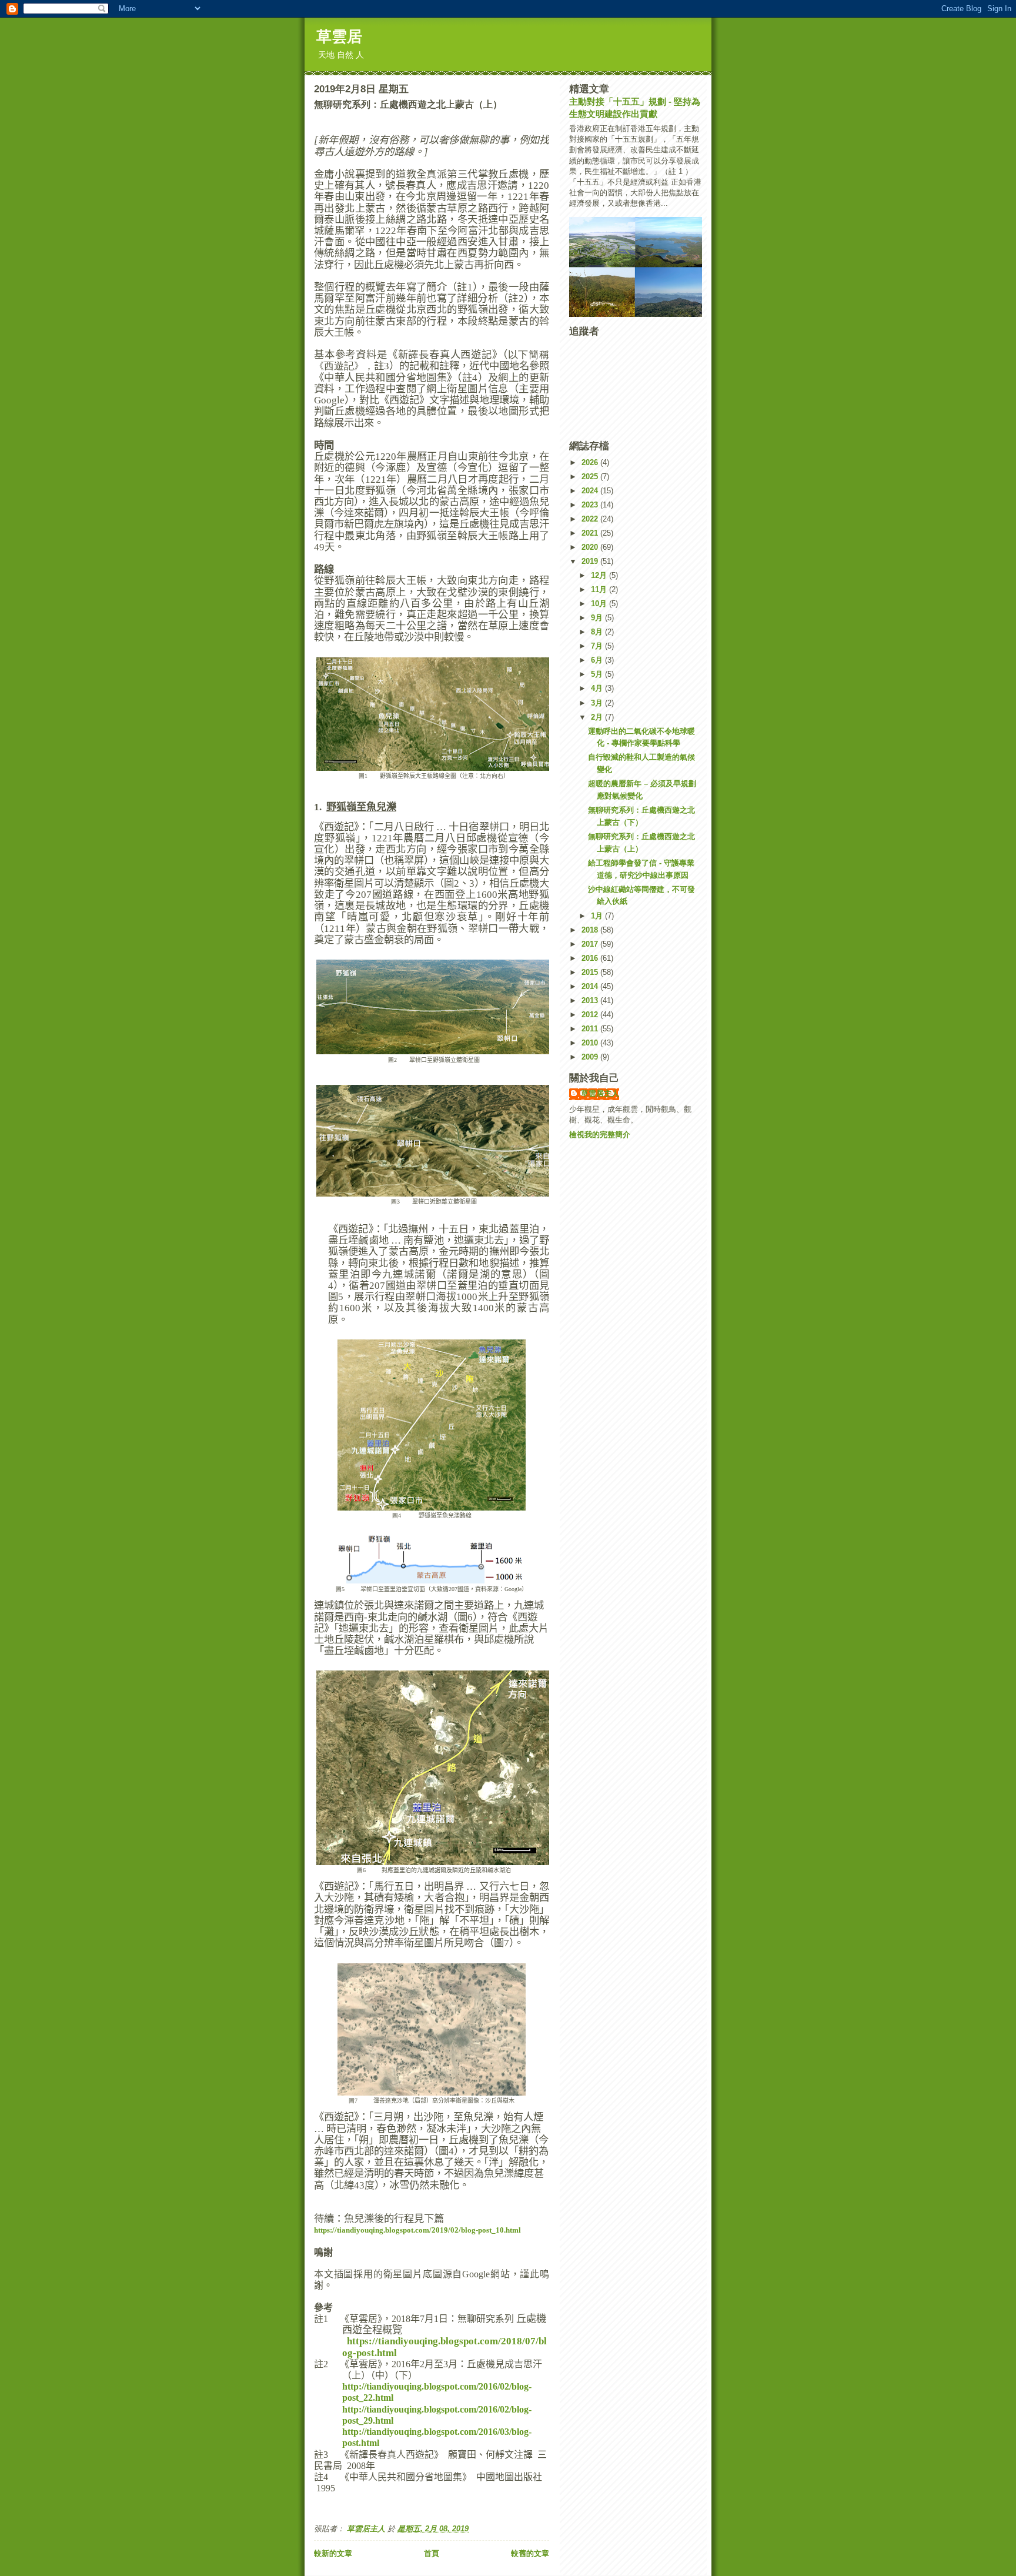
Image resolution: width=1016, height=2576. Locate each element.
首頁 (432, 2553)
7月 (598, 646)
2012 (591, 1015)
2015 (591, 972)
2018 (591, 930)
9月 (598, 618)
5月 (598, 674)
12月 (600, 575)
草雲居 (339, 36)
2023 (591, 505)
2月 (598, 717)
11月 (600, 589)
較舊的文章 (530, 2553)
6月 (598, 660)
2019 (591, 561)
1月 (598, 916)
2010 (591, 1043)
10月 (600, 604)
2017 (591, 944)
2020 (591, 547)
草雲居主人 (600, 1093)
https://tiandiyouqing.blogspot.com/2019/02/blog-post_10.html (417, 2230)
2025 (591, 477)
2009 (591, 1057)
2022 (591, 519)
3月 (598, 703)
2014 (591, 986)
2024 (591, 491)
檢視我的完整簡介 (600, 1135)
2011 (591, 1029)
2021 (591, 533)
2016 (591, 958)
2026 (591, 462)
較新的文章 (333, 2553)
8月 (598, 632)
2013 (591, 1000)
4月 (598, 688)
